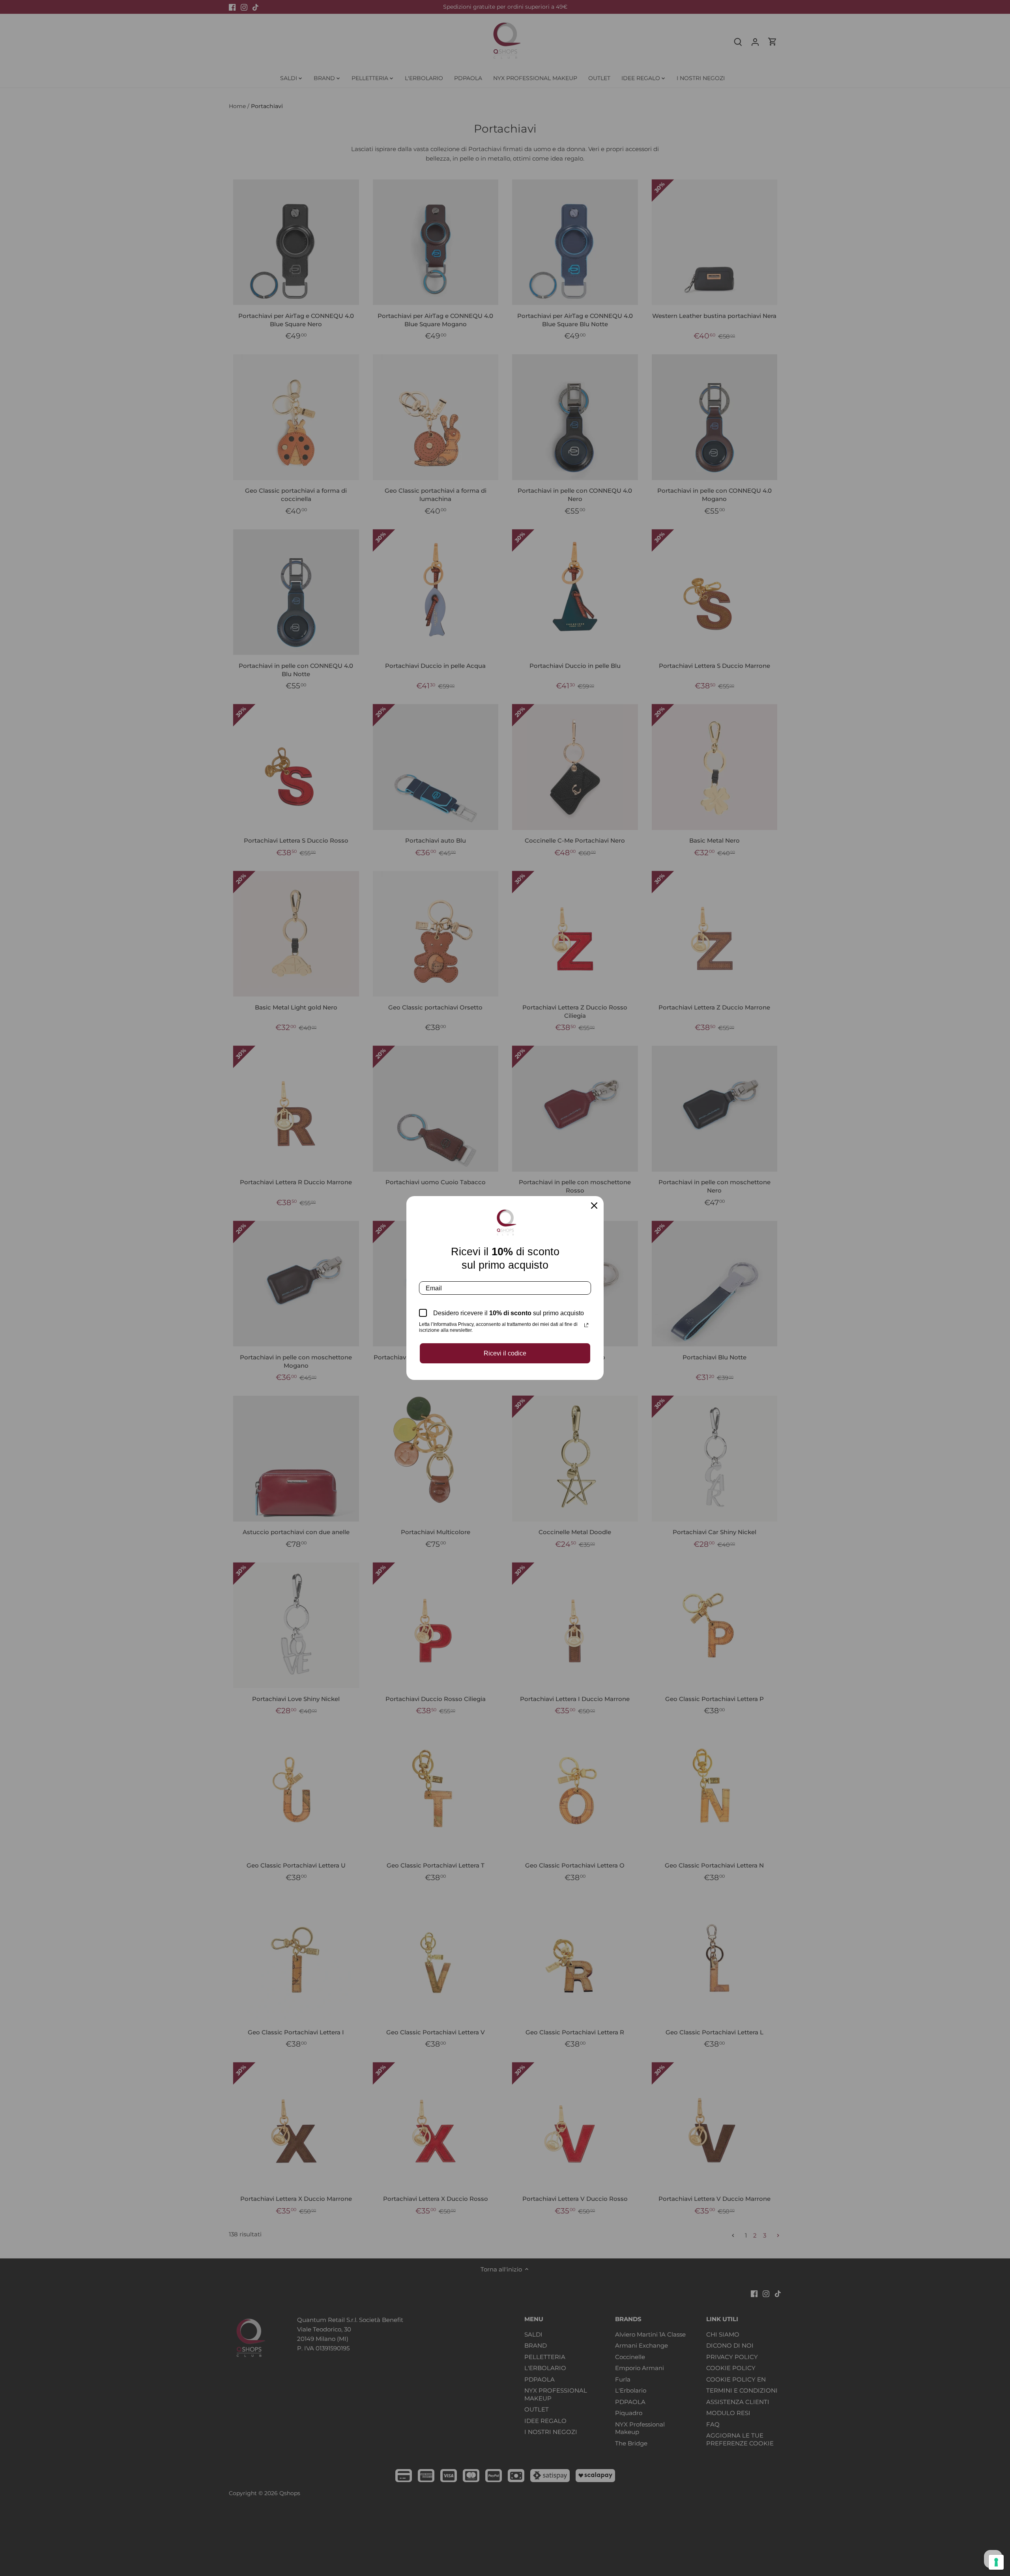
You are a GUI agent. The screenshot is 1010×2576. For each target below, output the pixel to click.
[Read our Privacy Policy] (586, 1325)
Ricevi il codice (505, 1353)
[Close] (594, 1206)
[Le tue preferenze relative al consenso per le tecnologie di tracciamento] (996, 2562)
